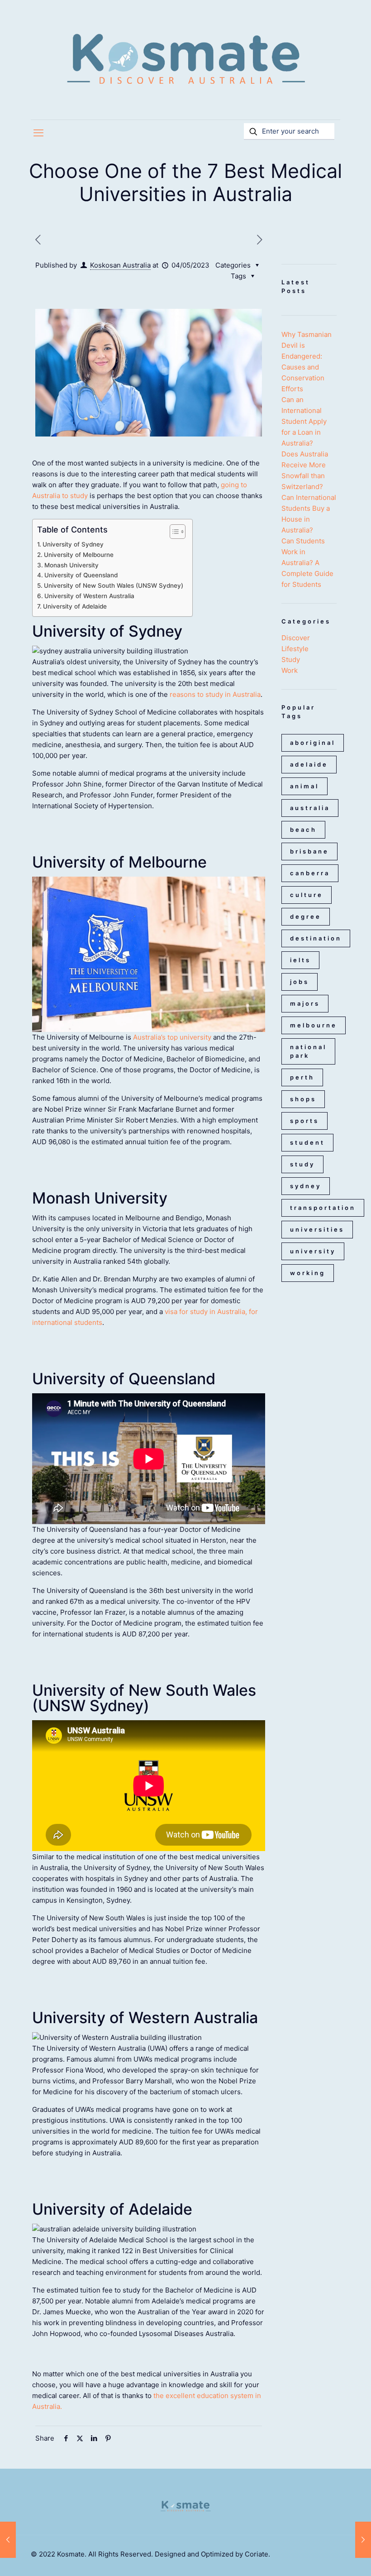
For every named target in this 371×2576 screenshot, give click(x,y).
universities (317, 1229)
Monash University (71, 565)
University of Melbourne (79, 555)
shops (303, 1099)
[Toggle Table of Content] (173, 532)
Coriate (257, 2554)
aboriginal (313, 743)
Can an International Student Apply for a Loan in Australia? (304, 421)
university (313, 1251)
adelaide (309, 764)
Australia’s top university (172, 1037)
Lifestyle (295, 649)
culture (307, 895)
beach (303, 830)
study (302, 1164)
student (307, 1142)
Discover (296, 638)
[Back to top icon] (328, 2557)
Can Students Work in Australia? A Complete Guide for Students (307, 563)
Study (291, 660)
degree (306, 916)
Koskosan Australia (120, 265)
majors (305, 1003)
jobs (300, 982)
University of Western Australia (89, 596)
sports (304, 1121)
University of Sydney (73, 544)
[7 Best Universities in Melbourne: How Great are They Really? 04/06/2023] (363, 2540)
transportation (323, 1208)
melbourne (314, 1025)
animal (304, 786)
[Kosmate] (185, 60)
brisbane (309, 851)
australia (310, 808)
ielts (300, 960)
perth (302, 1077)
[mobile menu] (38, 133)
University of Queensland (81, 575)
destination (316, 938)
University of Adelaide (75, 606)
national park (308, 1051)
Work (290, 670)
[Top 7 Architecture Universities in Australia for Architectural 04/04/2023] (8, 2540)
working (308, 1273)
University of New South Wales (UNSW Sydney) (114, 585)
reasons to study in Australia (215, 694)
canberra (310, 873)
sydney (306, 1186)
